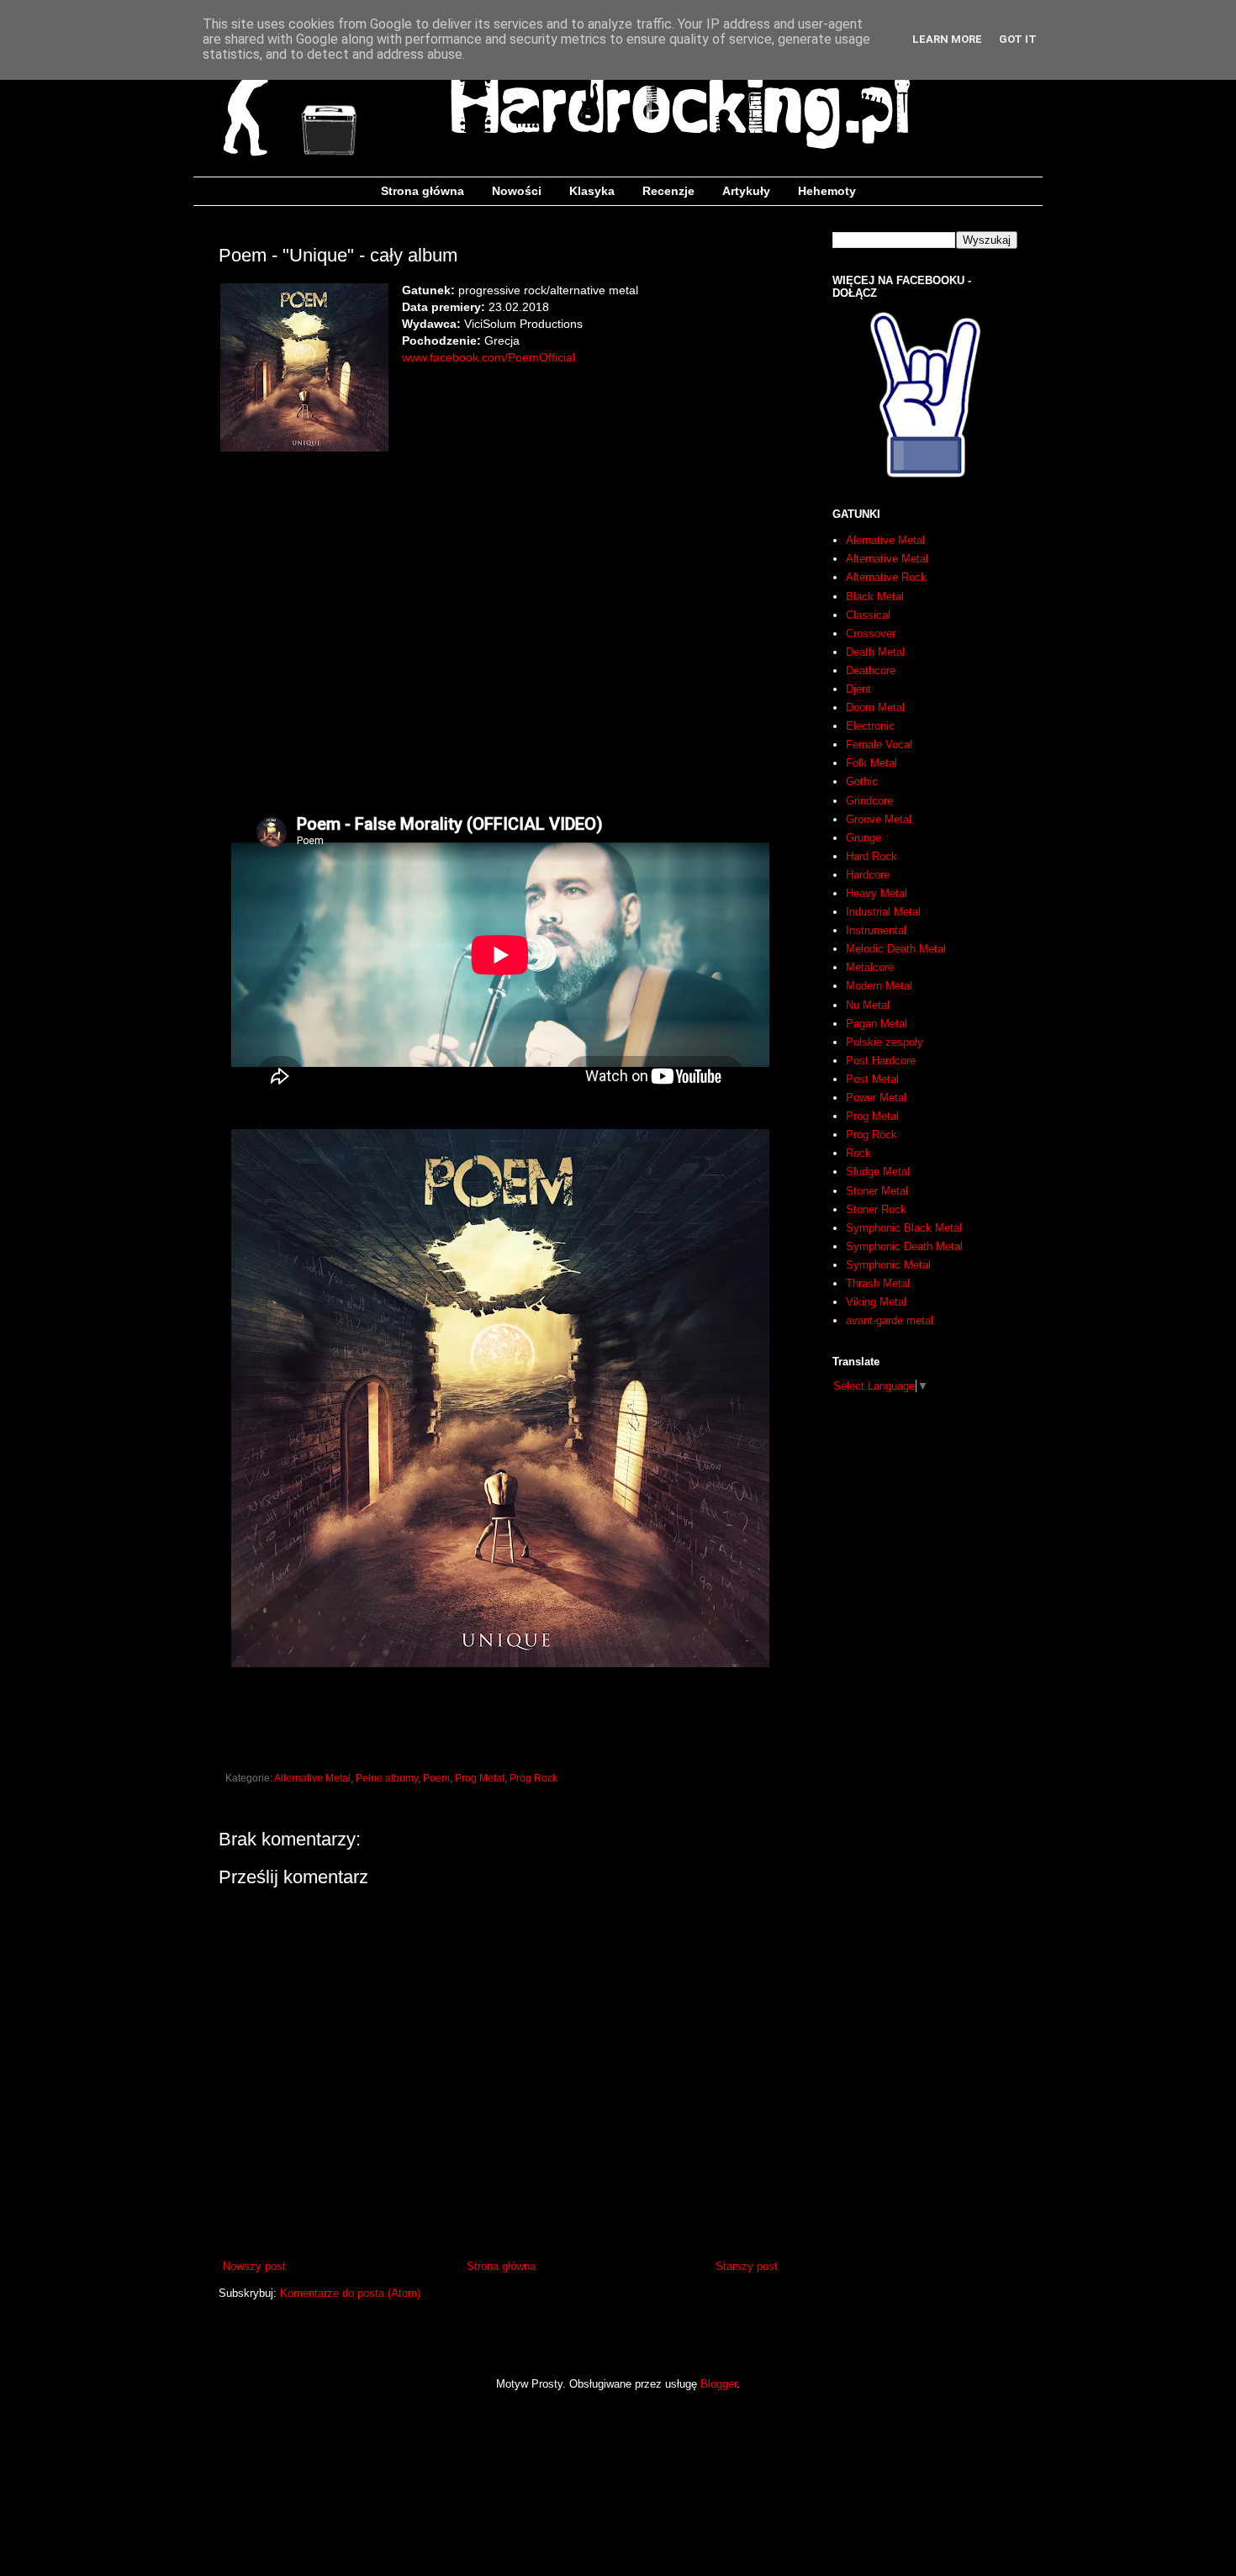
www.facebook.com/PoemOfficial (489, 357)
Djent (858, 689)
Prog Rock (533, 1778)
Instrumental (876, 930)
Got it (1018, 39)
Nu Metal (868, 1005)
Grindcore (869, 801)
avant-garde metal (890, 1320)
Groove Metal (879, 819)
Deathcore (871, 670)
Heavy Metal (877, 893)
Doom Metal (875, 707)
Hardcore (868, 875)
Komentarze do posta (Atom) (350, 2293)
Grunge (864, 838)
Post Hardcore (881, 1061)
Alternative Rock (886, 577)
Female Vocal (879, 744)
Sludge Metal (878, 1172)
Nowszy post (254, 2266)
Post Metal (872, 1079)
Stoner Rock (876, 1209)
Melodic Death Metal (896, 949)
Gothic (862, 781)
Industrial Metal (883, 912)
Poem (436, 1778)
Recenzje (668, 191)
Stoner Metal (877, 1191)
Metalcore (870, 967)
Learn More (947, 39)
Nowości (517, 191)
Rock (858, 1153)
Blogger (718, 2384)
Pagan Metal (877, 1024)
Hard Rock (872, 856)
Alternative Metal (312, 1778)
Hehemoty (827, 191)
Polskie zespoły (885, 1042)
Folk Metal (872, 763)
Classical (868, 615)
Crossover (871, 633)
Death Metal (875, 652)
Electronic (870, 726)
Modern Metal (879, 986)
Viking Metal (876, 1302)
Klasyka (592, 191)
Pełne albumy (387, 1778)
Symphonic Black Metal (904, 1228)
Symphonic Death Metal (904, 1246)
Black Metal (875, 596)
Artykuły (746, 191)
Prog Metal (480, 1778)
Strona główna (423, 191)
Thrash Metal (878, 1283)
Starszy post (747, 2266)
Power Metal (876, 1098)
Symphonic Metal (888, 1265)
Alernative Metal (885, 540)
